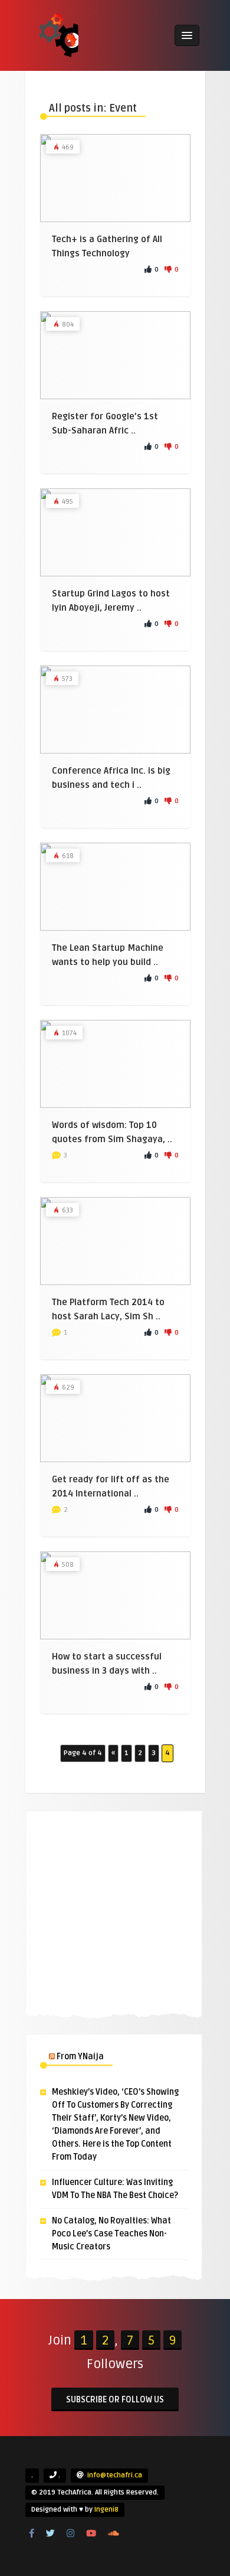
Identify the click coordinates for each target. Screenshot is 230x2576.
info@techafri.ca (115, 2475)
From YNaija (80, 2057)
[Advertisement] (114, 1911)
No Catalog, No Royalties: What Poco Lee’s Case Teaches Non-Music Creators (111, 2234)
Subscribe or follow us (115, 2400)
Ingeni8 (106, 2510)
